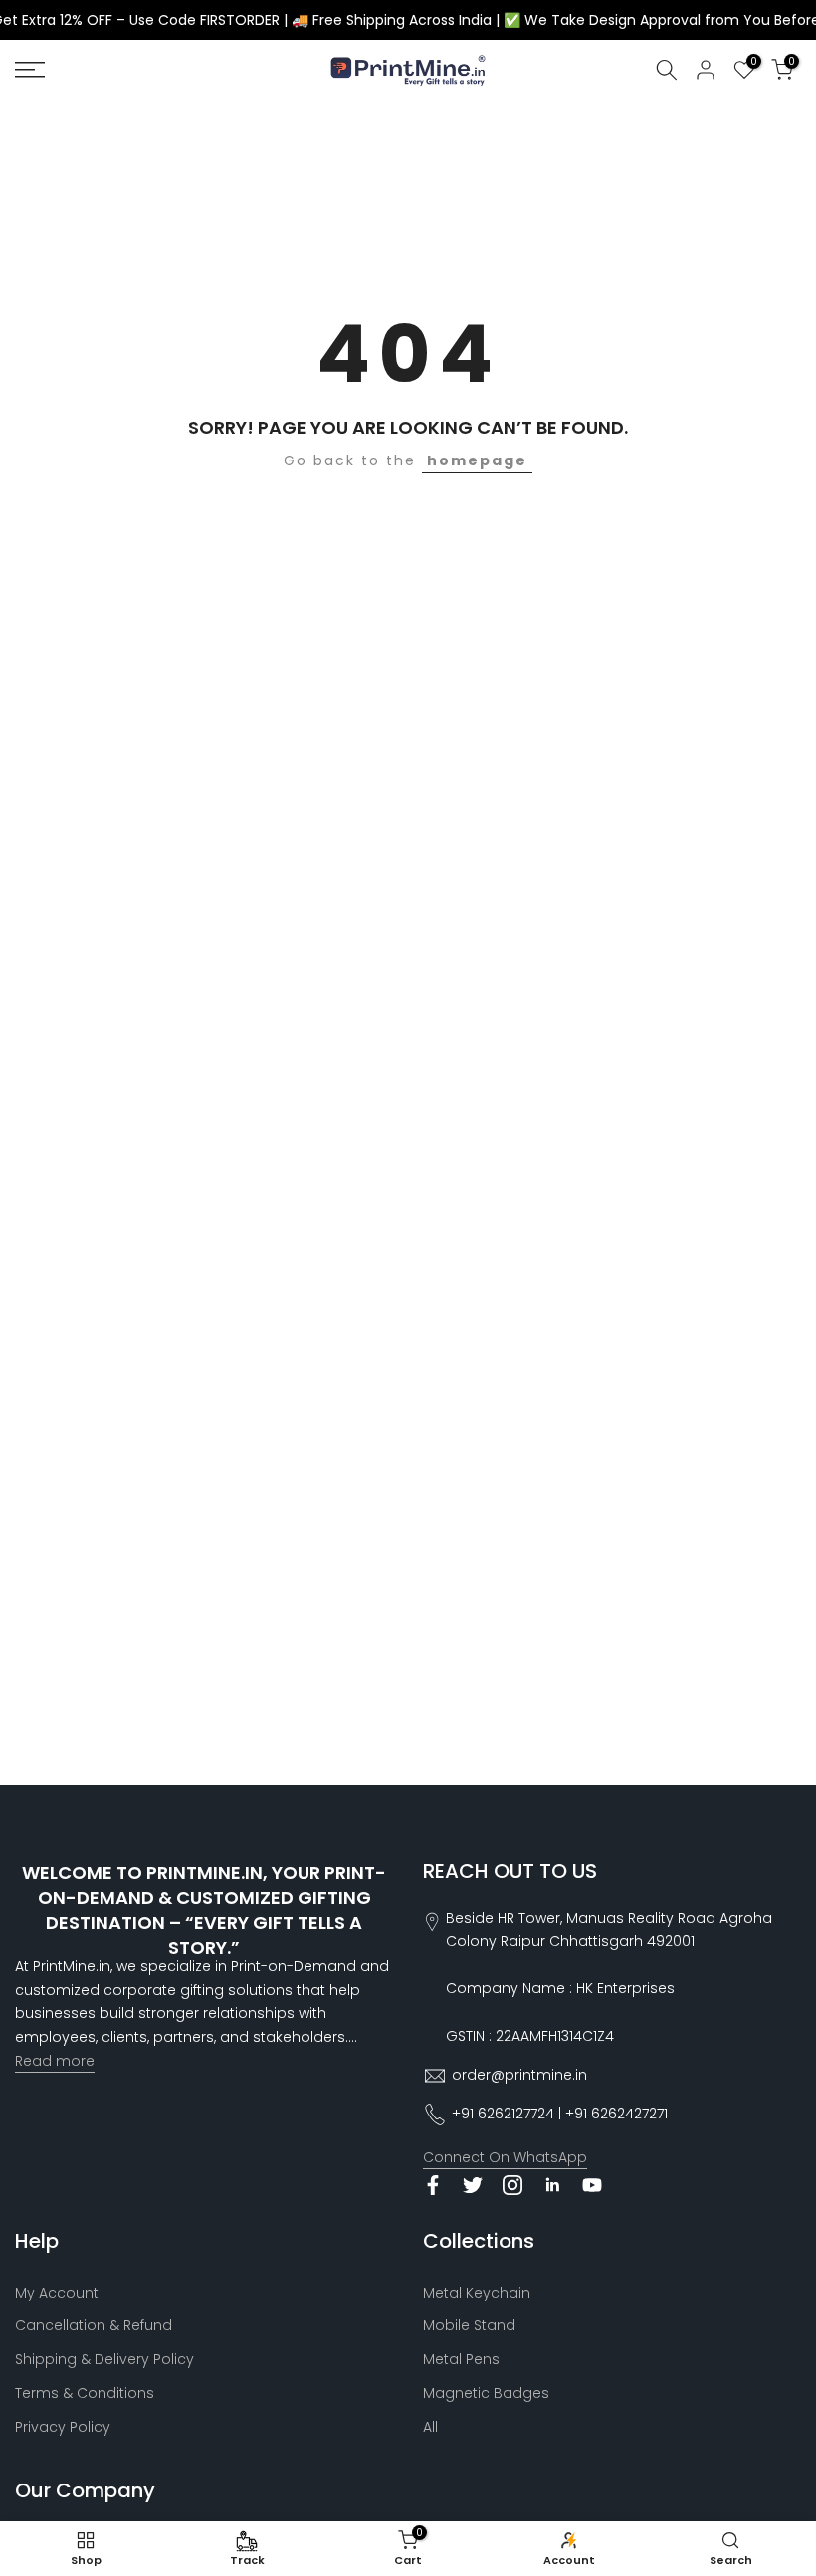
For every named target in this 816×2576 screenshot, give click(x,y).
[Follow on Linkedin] (552, 2185)
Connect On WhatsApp (505, 2157)
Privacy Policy (63, 2427)
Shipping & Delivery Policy (104, 2359)
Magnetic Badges (486, 2393)
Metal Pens (461, 2359)
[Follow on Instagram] (512, 2185)
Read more (55, 2061)
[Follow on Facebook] (433, 2185)
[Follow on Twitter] (473, 2185)
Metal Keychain (477, 2293)
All (430, 2427)
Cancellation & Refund (94, 2325)
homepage (477, 460)
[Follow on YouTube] (592, 2185)
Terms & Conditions (85, 2393)
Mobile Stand (469, 2325)
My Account (57, 2293)
